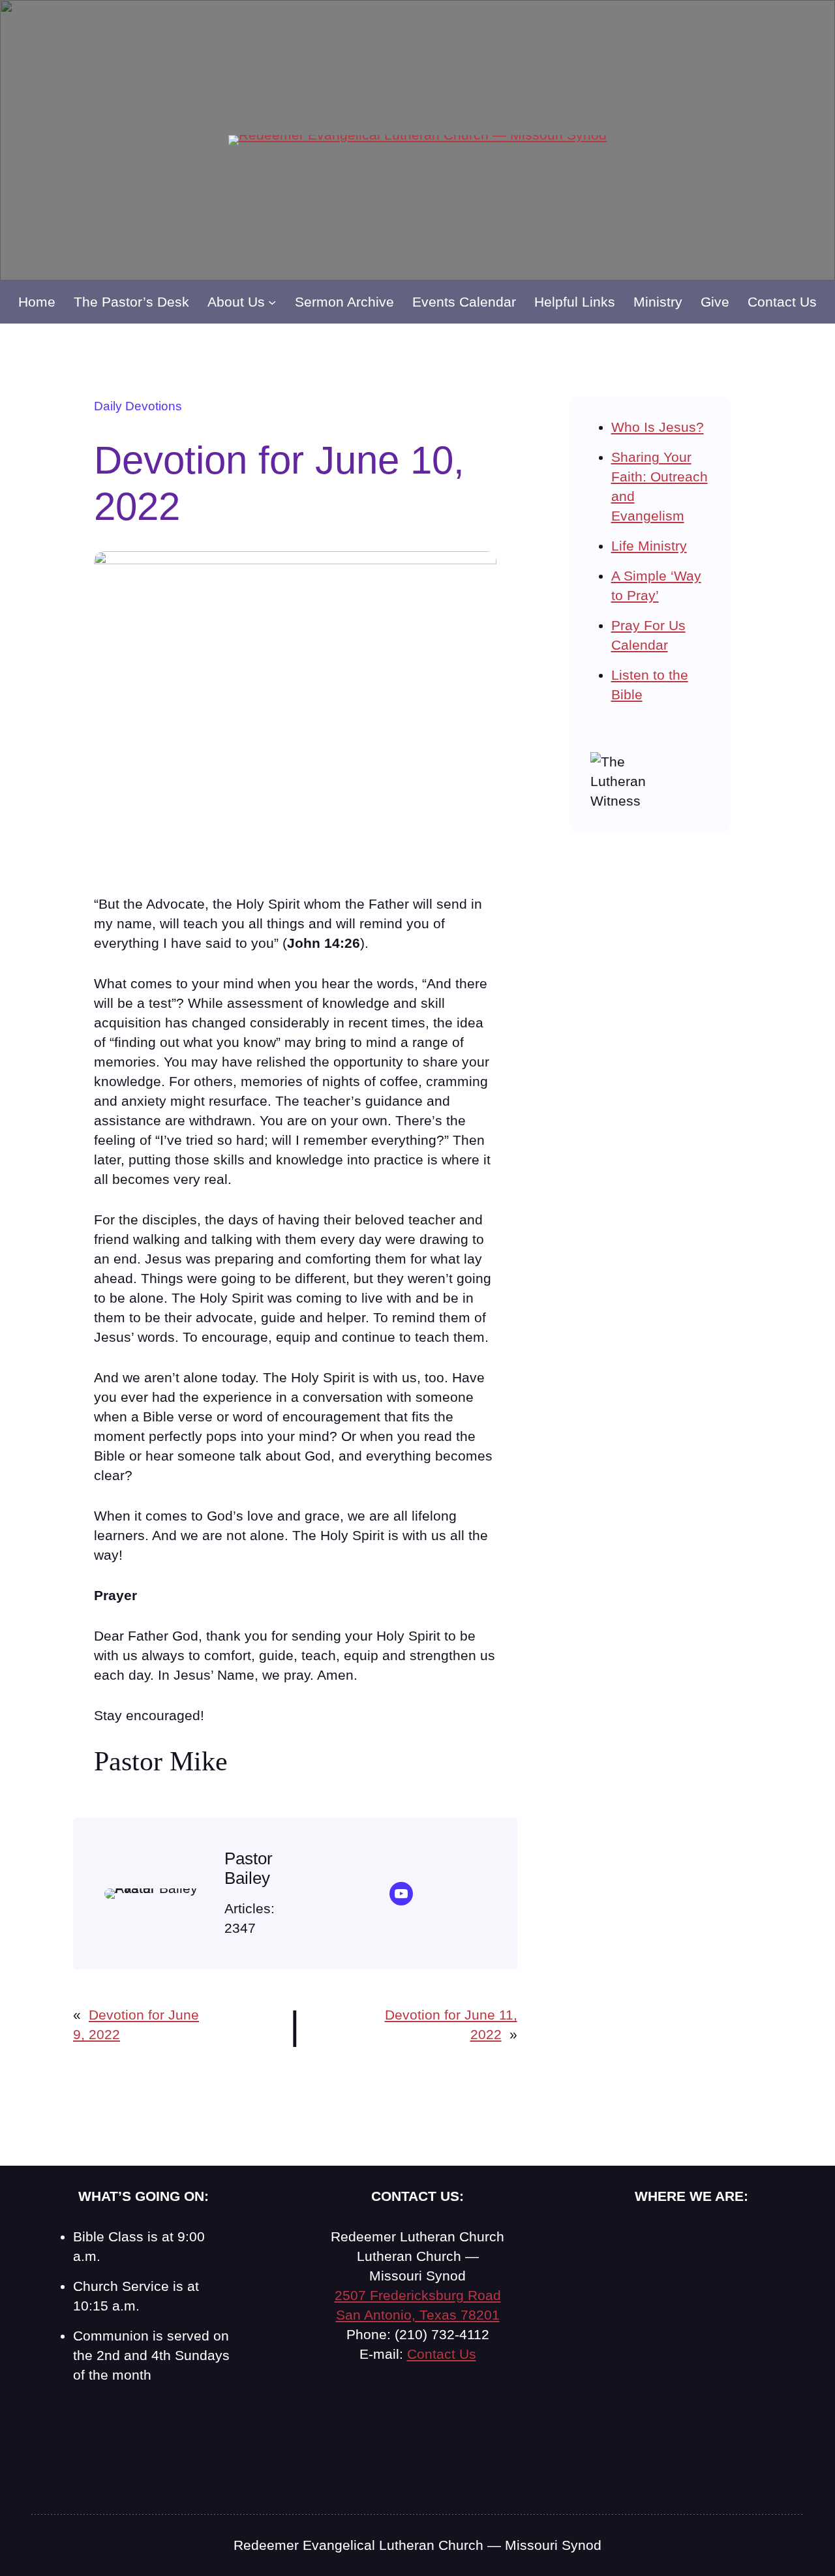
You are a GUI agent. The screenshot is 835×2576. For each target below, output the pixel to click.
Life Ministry (649, 546)
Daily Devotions (138, 406)
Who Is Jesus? (658, 427)
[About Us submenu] (272, 302)
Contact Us (442, 2354)
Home (37, 302)
